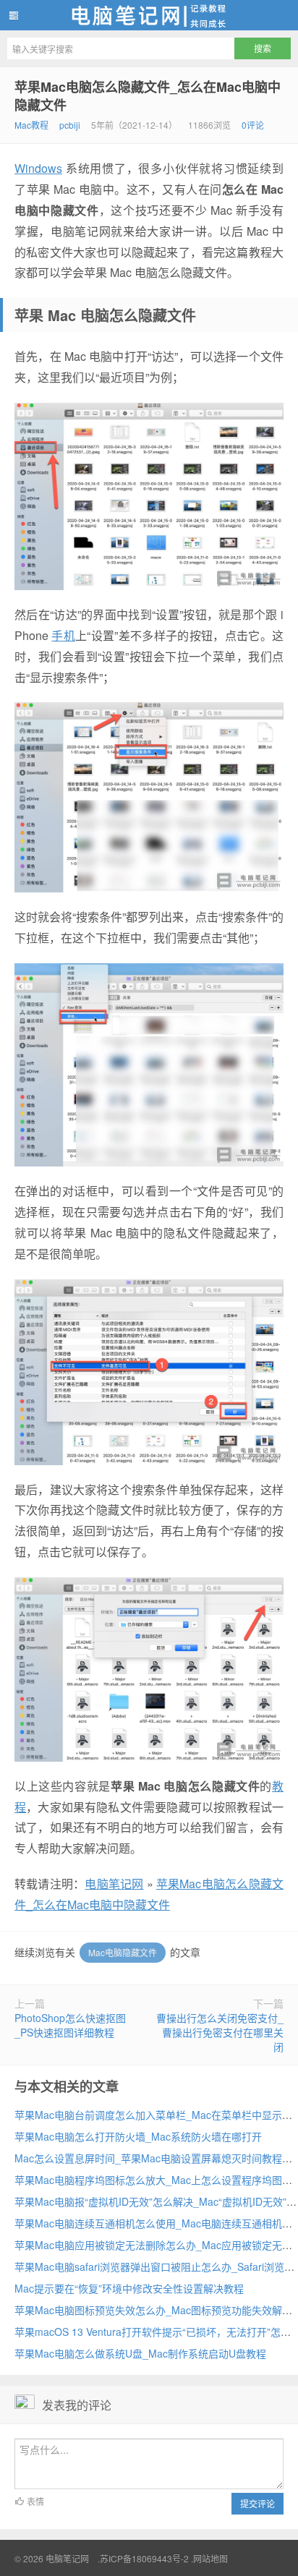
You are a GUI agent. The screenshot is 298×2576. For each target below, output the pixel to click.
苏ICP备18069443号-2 (144, 2558)
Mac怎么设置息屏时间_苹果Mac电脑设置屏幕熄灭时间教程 (148, 2158)
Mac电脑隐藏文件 (123, 1952)
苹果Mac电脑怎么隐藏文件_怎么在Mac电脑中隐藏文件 (148, 96)
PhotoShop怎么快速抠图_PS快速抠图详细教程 (70, 2025)
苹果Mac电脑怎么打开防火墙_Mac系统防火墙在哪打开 (138, 2136)
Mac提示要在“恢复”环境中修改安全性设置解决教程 (129, 2288)
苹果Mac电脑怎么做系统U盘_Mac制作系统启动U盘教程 (140, 2353)
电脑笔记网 (149, 15)
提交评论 (257, 2503)
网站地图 (210, 2558)
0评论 (253, 125)
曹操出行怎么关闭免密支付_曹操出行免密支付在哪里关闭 (220, 2032)
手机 (63, 635)
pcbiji (70, 125)
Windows (38, 168)
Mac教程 (31, 125)
